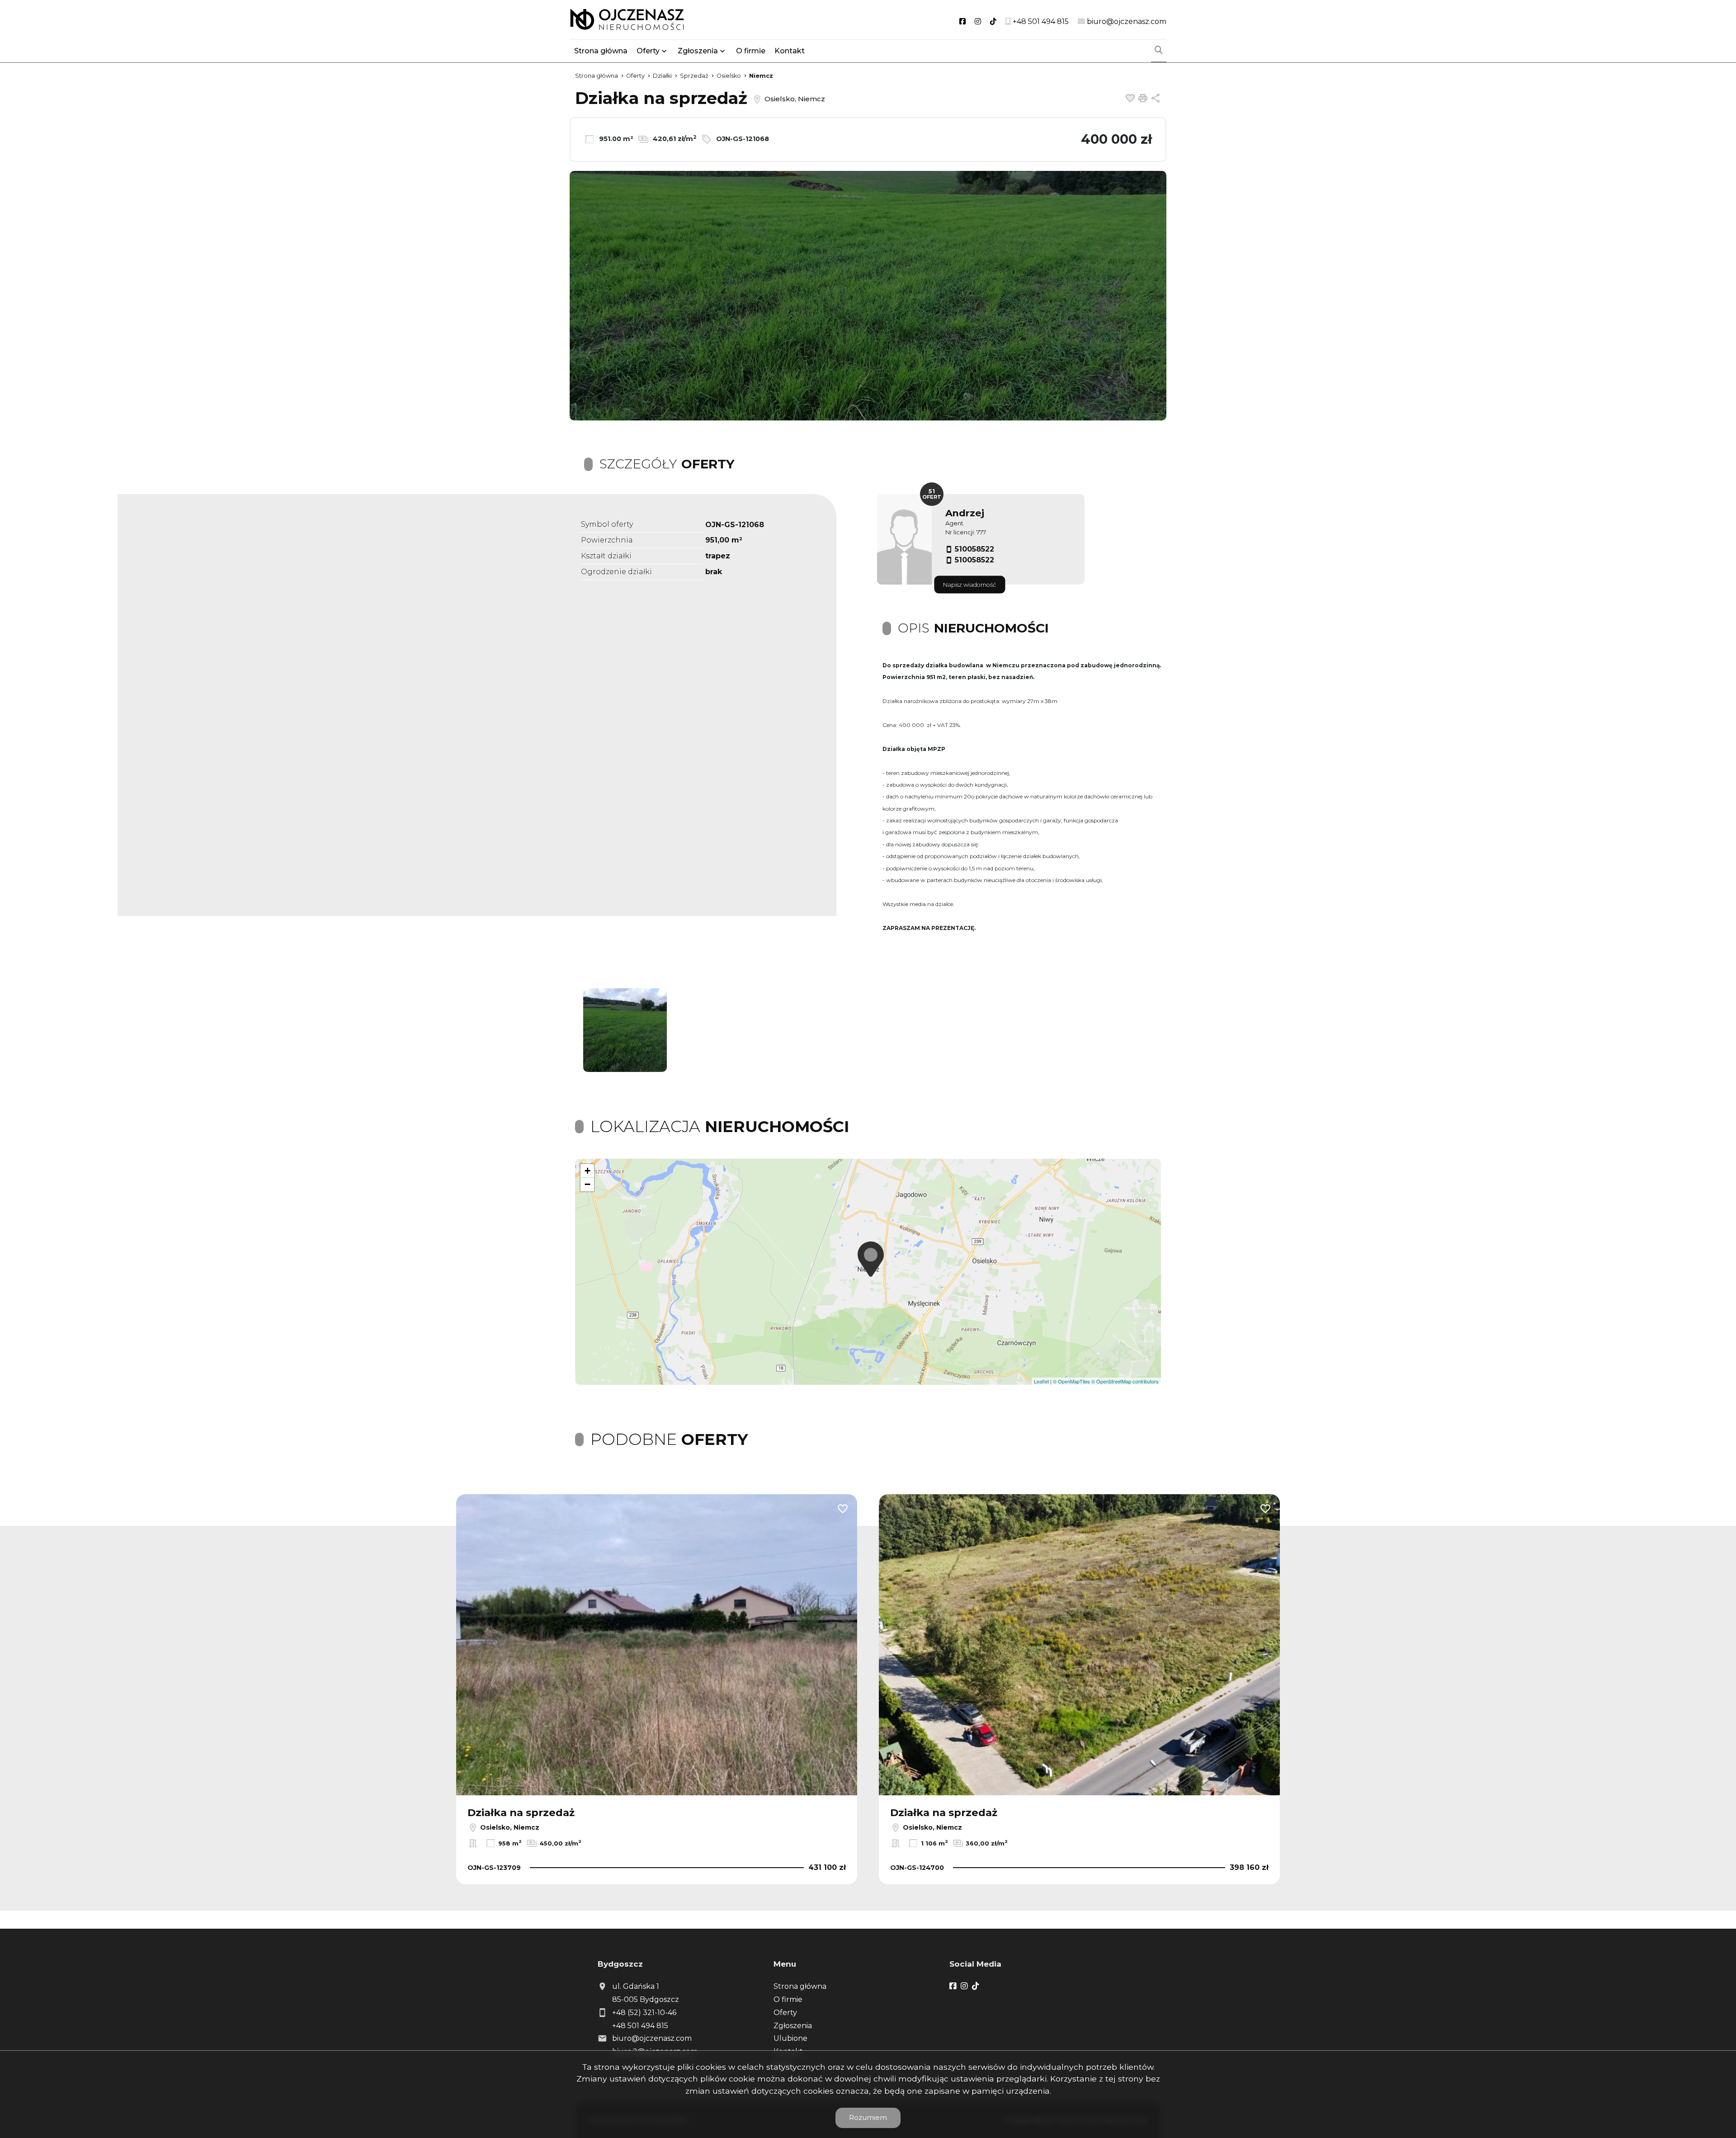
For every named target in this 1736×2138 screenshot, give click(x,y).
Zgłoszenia (793, 2026)
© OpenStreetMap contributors (1125, 1381)
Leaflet (1041, 1381)
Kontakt (790, 51)
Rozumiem (868, 2117)
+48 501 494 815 (640, 2026)
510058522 (974, 549)
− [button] (587, 1184)
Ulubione (790, 2038)
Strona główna (601, 51)
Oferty (648, 51)
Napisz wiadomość (969, 585)
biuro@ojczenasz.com (652, 2038)
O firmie (751, 51)
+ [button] (587, 1171)
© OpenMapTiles (1071, 1381)
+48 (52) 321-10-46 (644, 2013)
